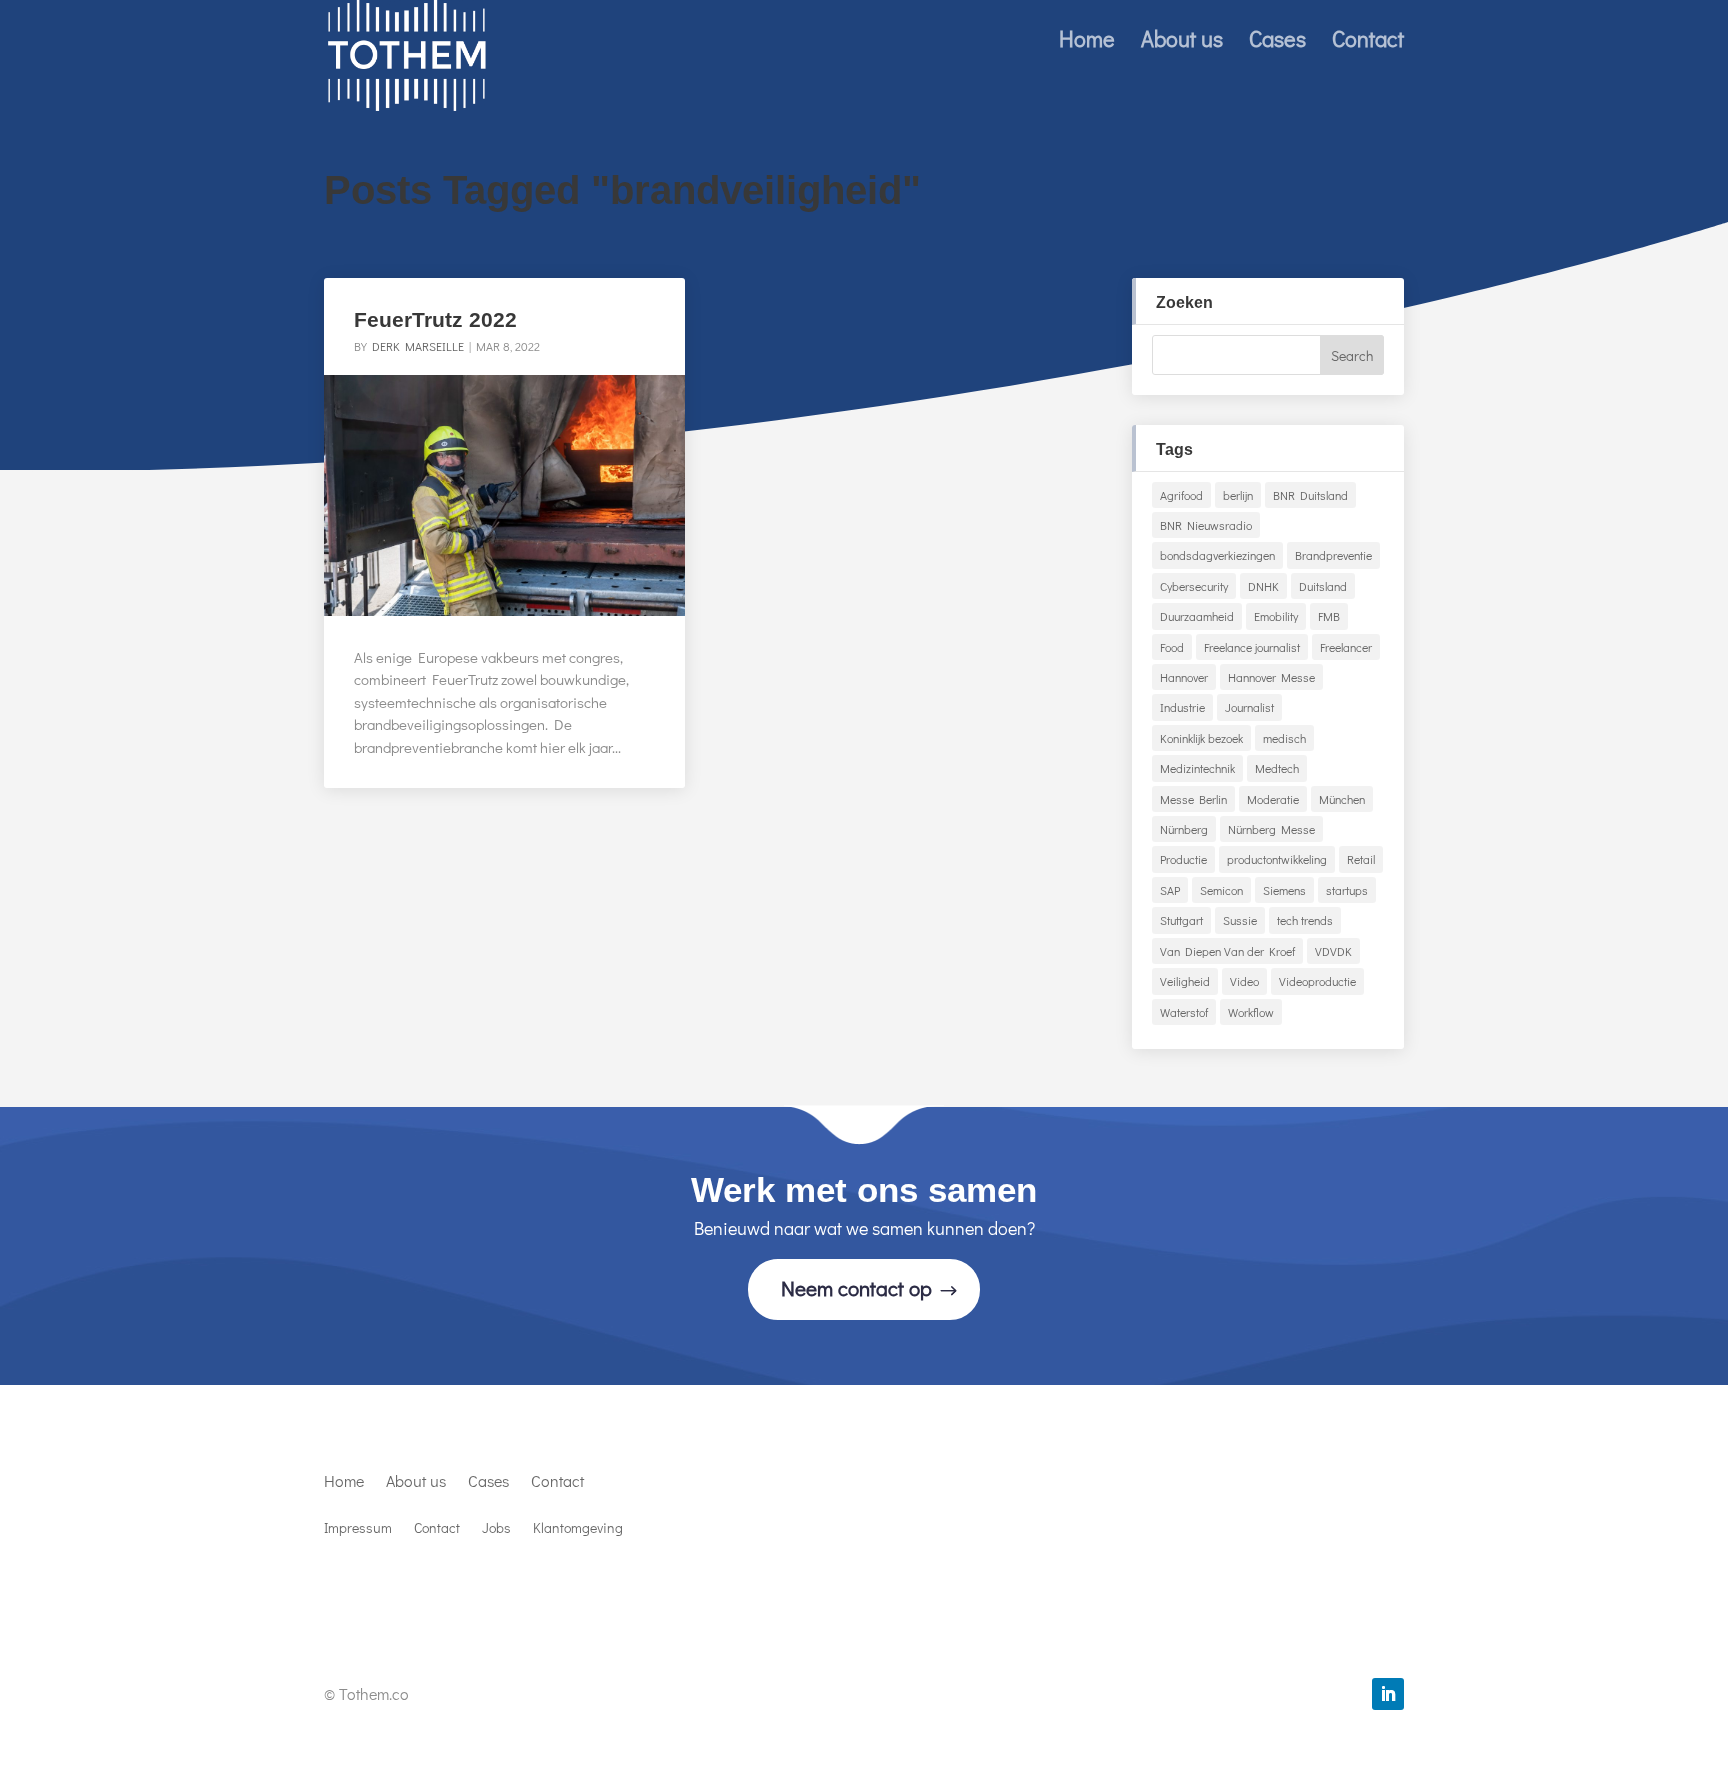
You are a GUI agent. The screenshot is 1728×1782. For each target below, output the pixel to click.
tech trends (1305, 920)
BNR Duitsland (1310, 495)
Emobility (1276, 616)
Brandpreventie (1333, 555)
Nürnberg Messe (1271, 829)
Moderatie (1273, 799)
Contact (1368, 42)
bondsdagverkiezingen (1217, 555)
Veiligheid (1185, 981)
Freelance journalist (1252, 647)
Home (1087, 42)
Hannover (1184, 677)
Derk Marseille (418, 346)
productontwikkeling (1277, 859)
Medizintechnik (1197, 768)
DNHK (1263, 586)
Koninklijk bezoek (1201, 738)
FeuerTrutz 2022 (435, 319)
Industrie (1182, 707)
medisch (1284, 738)
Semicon (1221, 890)
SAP (1170, 890)
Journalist (1249, 707)
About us (1182, 42)
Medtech (1277, 768)
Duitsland (1323, 586)
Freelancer (1346, 647)
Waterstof (1184, 1012)
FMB (1329, 616)
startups (1347, 890)
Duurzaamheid (1197, 616)
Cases (1277, 42)
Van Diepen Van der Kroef (1227, 951)
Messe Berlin (1193, 799)
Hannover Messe (1271, 677)
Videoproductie (1317, 981)
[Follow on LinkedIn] (1388, 1694)
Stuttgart (1181, 920)
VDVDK (1333, 951)
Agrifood (1181, 495)
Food (1172, 647)
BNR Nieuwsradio (1206, 525)
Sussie (1240, 920)
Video (1244, 981)
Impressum (358, 1529)
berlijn (1238, 495)
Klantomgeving (578, 1529)
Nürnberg (1184, 829)
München (1342, 799)
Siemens (1284, 890)
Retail (1361, 859)
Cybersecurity (1194, 586)
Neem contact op (856, 1288)
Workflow (1251, 1012)
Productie (1183, 859)
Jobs (496, 1529)
